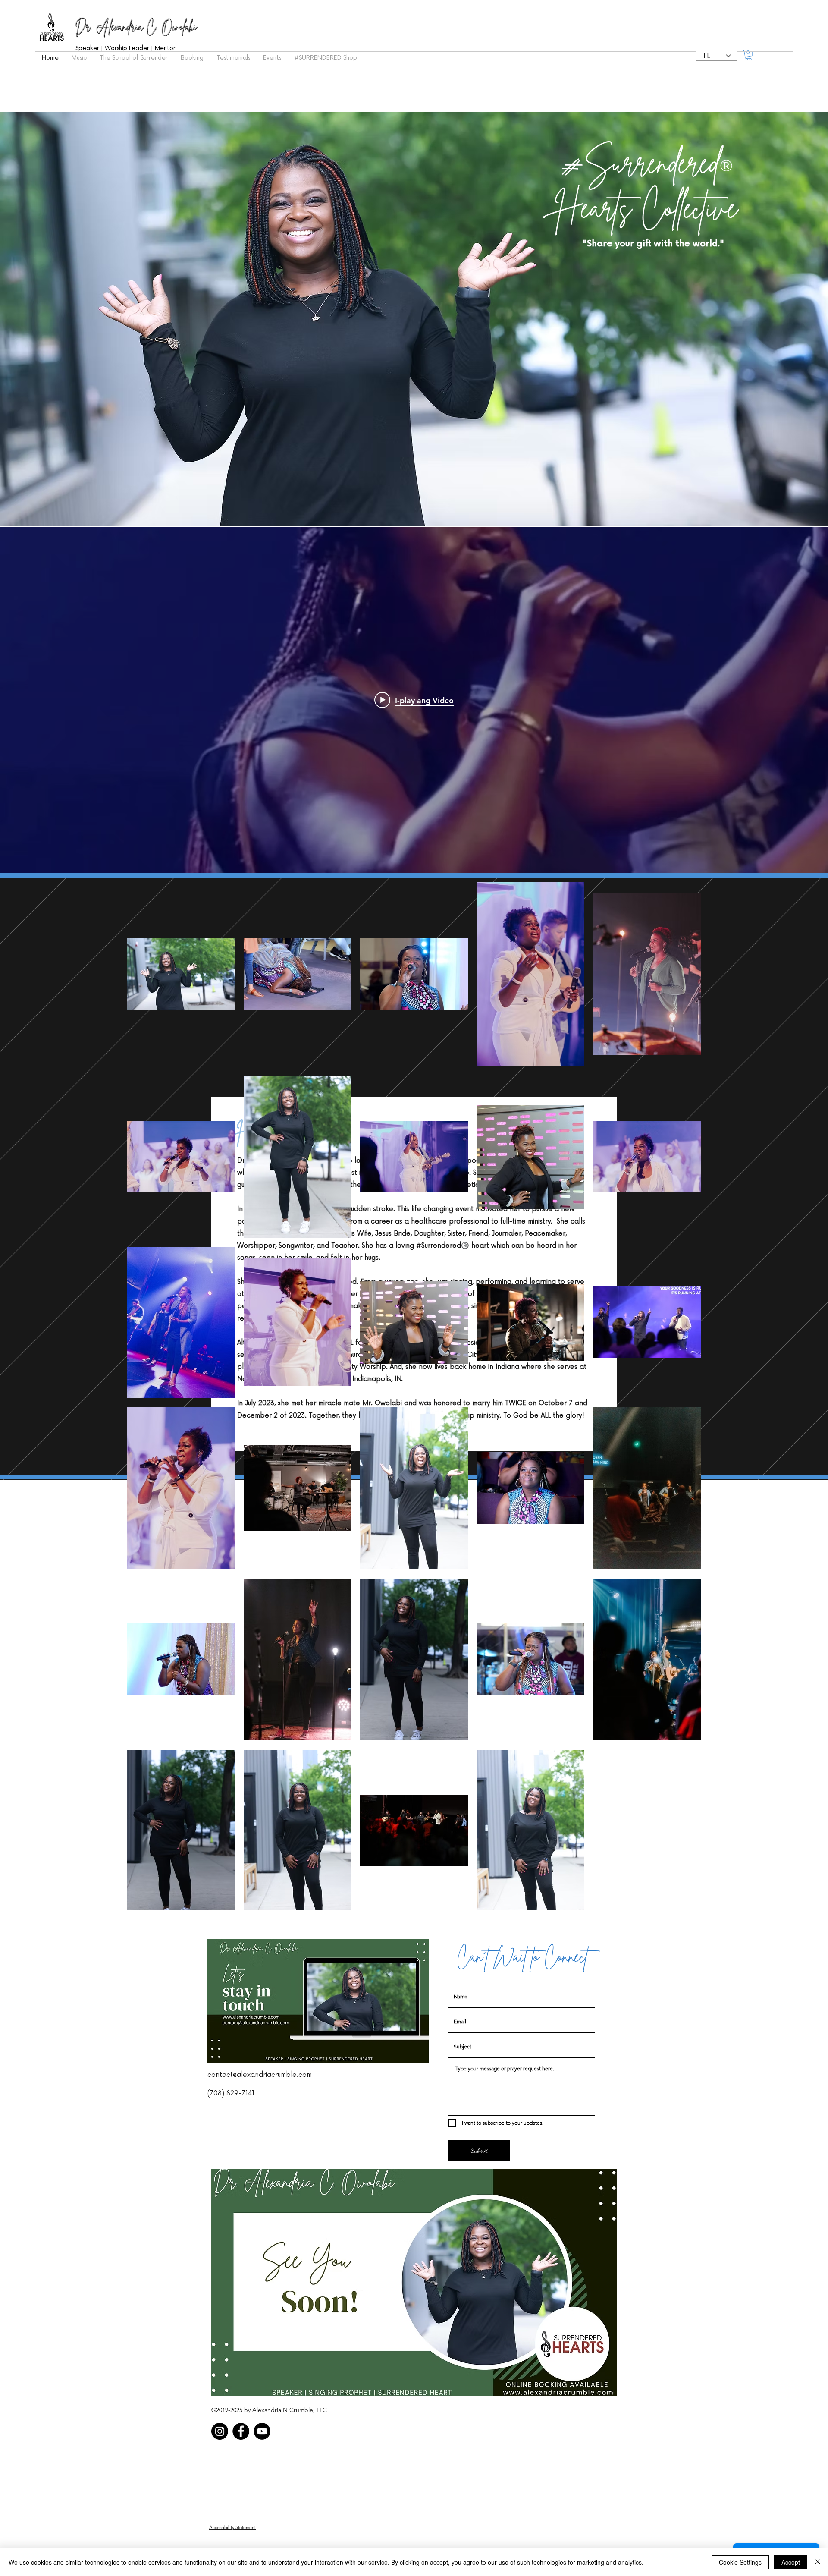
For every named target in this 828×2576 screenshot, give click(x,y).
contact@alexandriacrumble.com (260, 2075)
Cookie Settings (740, 2562)
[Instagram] (220, 2431)
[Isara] (818, 2562)
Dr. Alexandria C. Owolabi (136, 27)
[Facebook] (241, 2431)
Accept (791, 2562)
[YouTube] (262, 2431)
